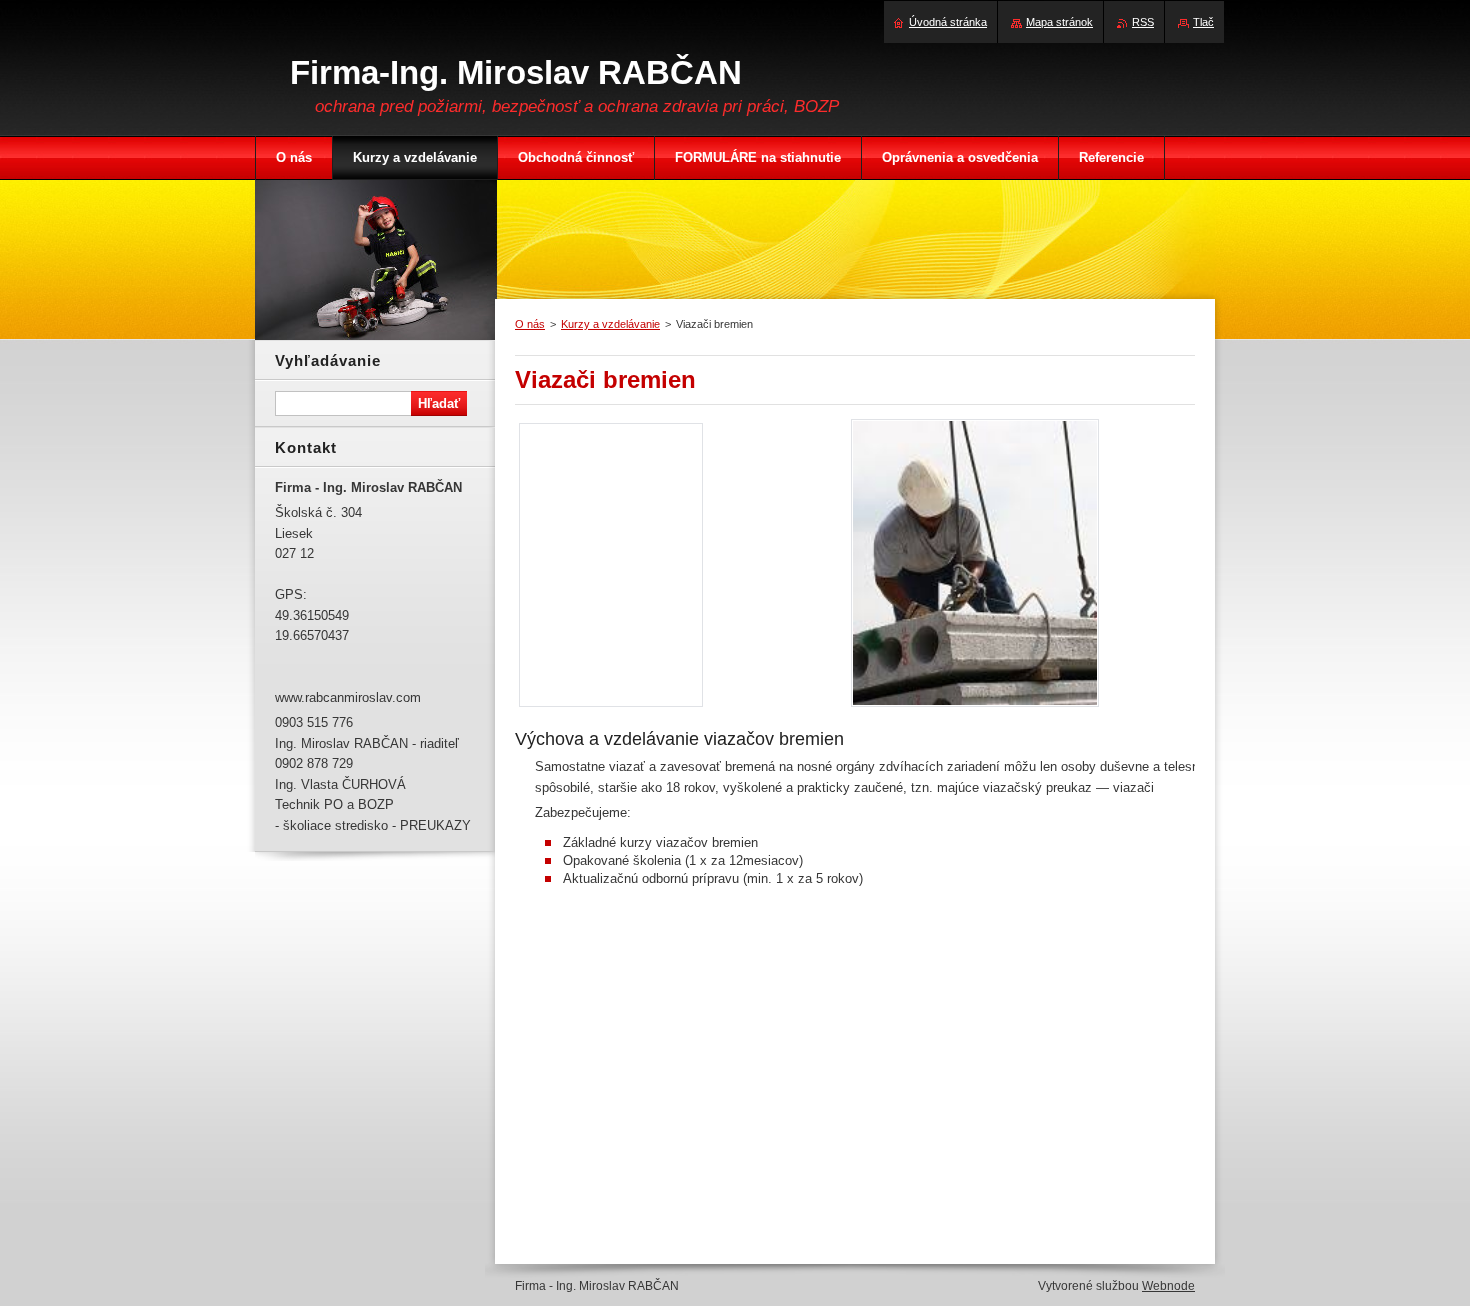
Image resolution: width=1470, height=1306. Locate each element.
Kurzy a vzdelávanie (610, 324)
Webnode (1168, 1286)
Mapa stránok (1059, 22)
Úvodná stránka (948, 22)
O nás (530, 324)
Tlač (1203, 22)
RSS (1143, 22)
